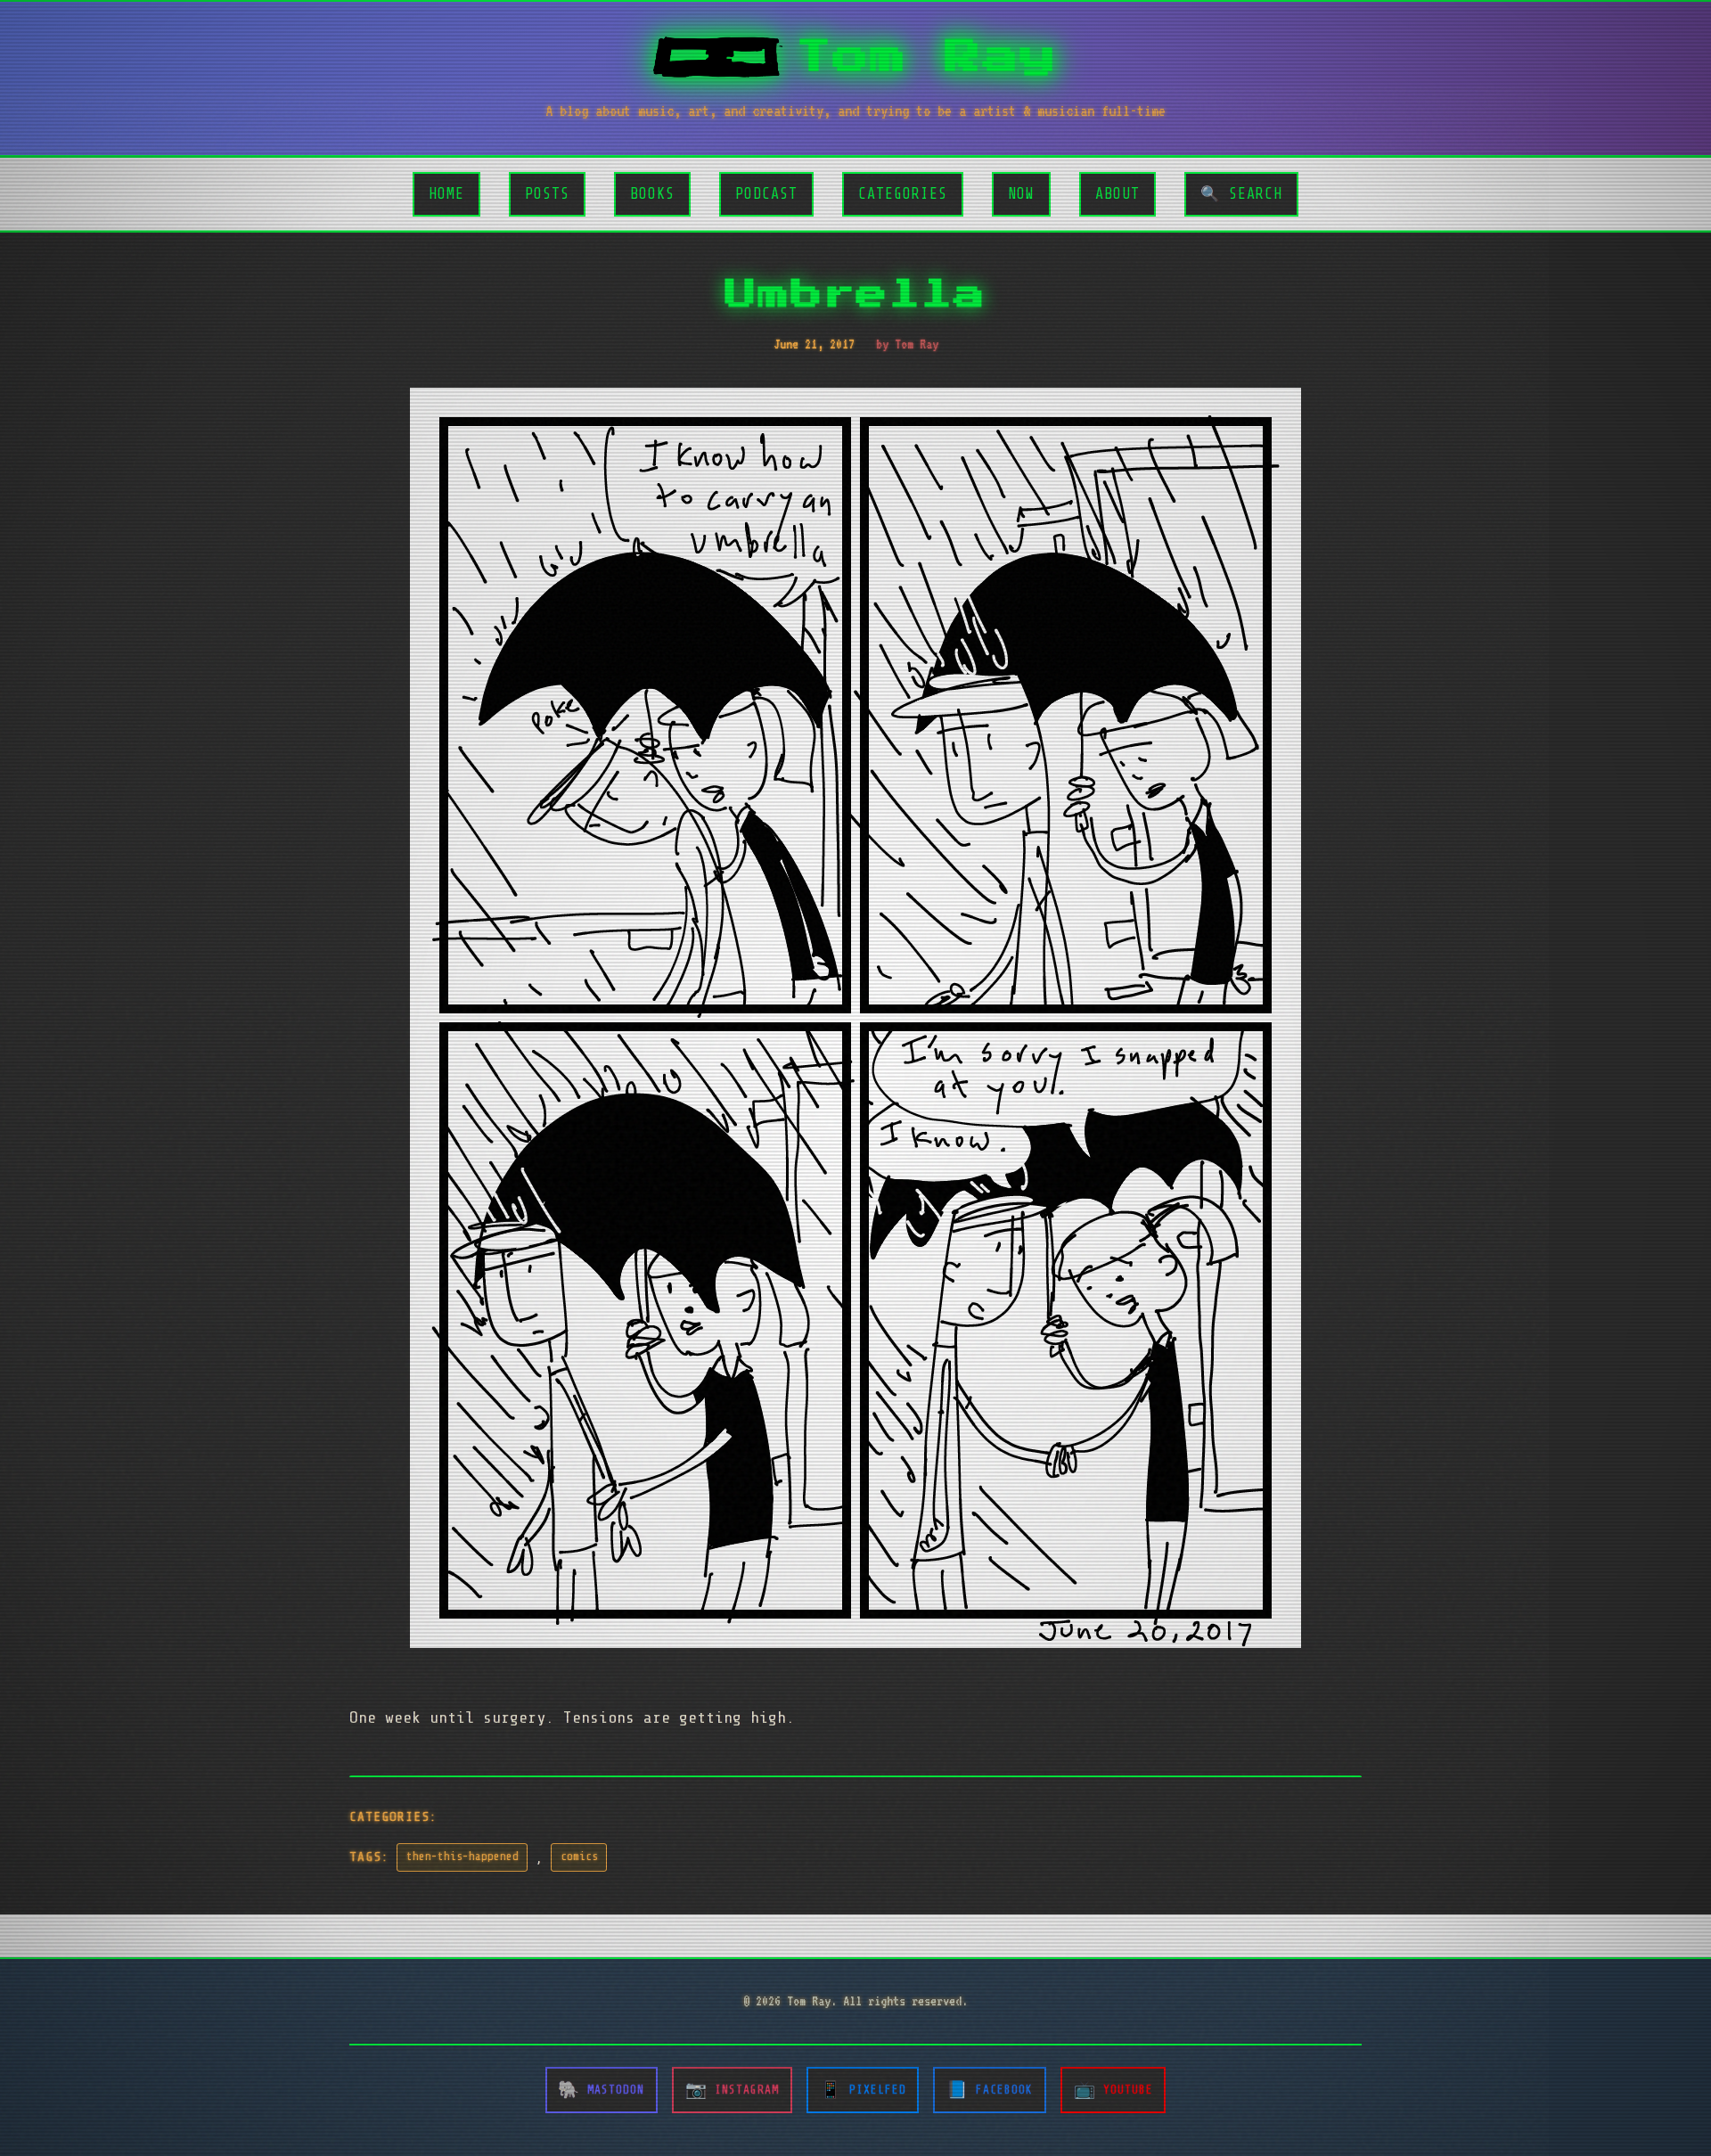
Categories (903, 194)
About (1117, 194)
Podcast (766, 194)
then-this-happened (463, 1857)
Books (652, 194)
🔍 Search (1241, 194)
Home (446, 194)
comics (579, 1857)
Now (1021, 194)
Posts (547, 194)
